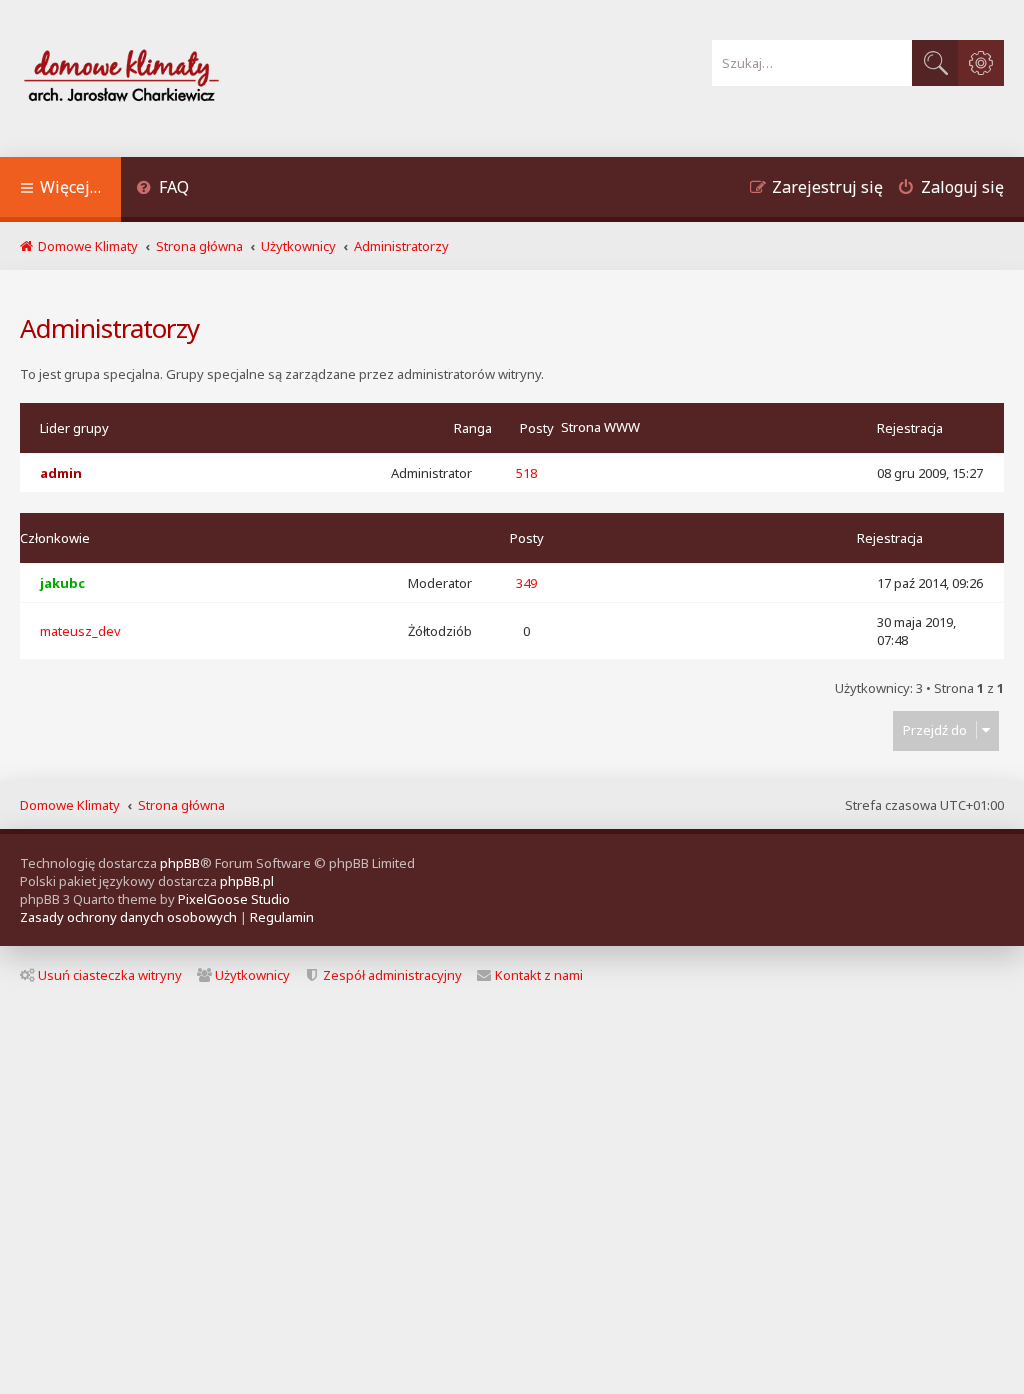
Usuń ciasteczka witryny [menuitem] (110, 975)
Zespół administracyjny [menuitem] (392, 975)
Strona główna (181, 805)
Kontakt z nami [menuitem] (539, 975)
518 (526, 473)
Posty (537, 428)
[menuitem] (162, 189)
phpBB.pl (247, 881)
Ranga (473, 428)
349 (526, 583)
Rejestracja (910, 428)
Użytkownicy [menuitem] (252, 975)
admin (61, 473)
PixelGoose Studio (234, 899)
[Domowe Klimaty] (174, 78)
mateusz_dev (80, 631)
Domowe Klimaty (70, 805)
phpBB (180, 863)
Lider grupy (74, 428)
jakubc (62, 583)
